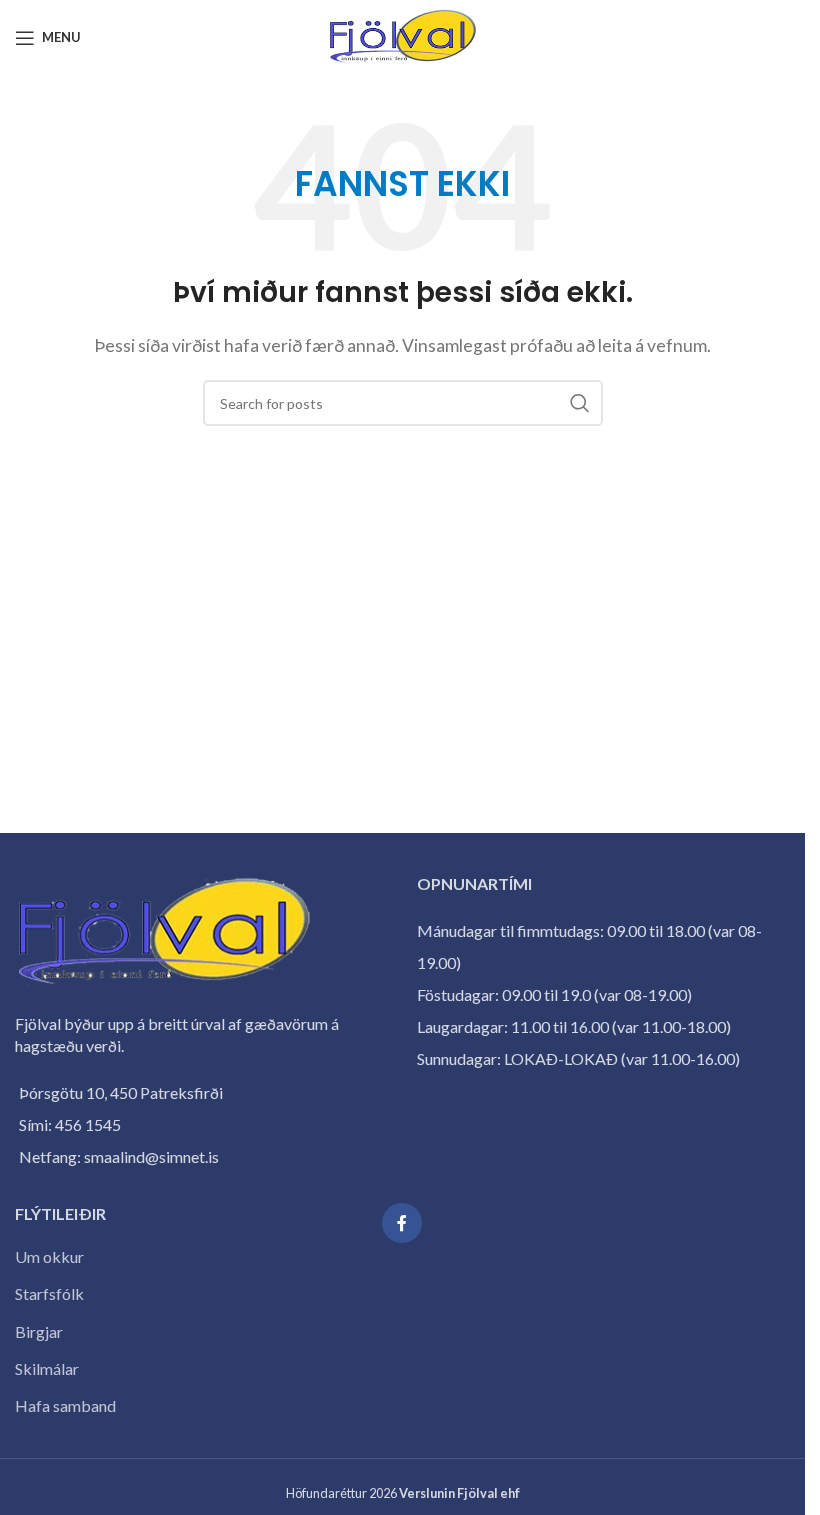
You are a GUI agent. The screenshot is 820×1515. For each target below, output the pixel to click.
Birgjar (39, 1331)
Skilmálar (47, 1368)
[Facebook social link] (402, 1223)
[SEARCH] (580, 403)
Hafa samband (65, 1405)
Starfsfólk (49, 1293)
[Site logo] (403, 35)
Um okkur (49, 1256)
